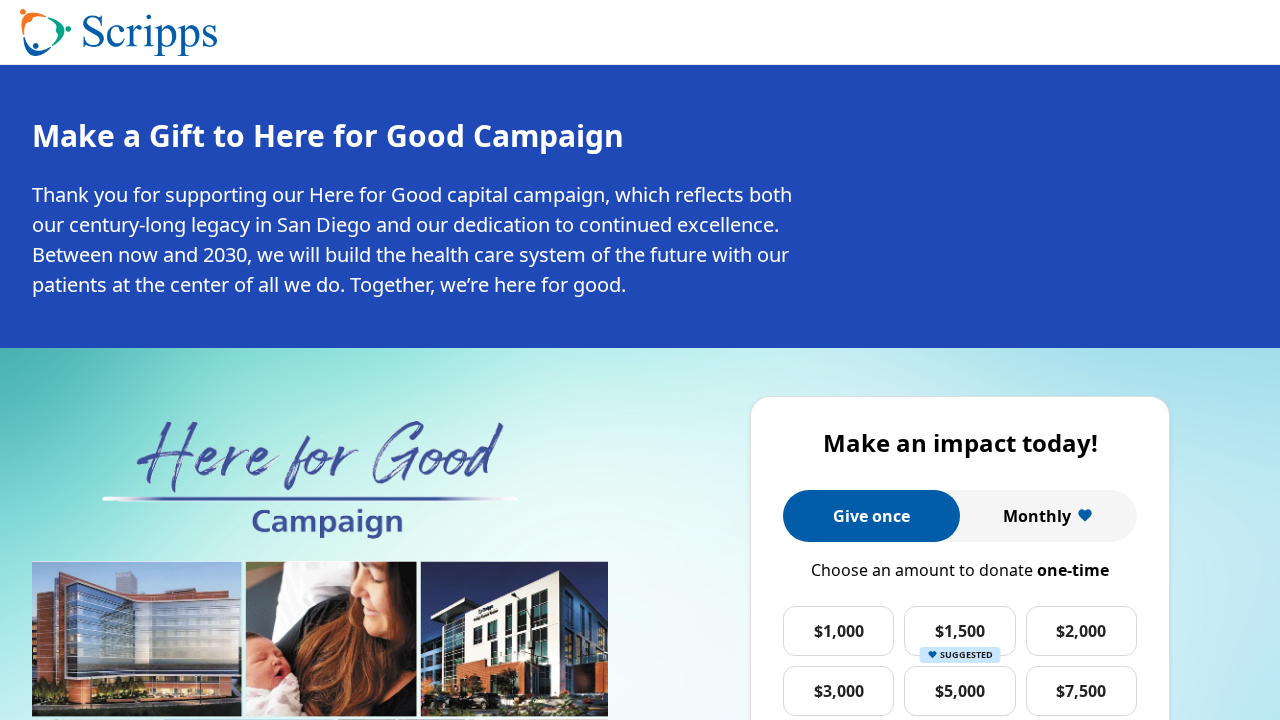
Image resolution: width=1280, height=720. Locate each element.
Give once (871, 516)
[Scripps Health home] (118, 33)
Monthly (1037, 516)
